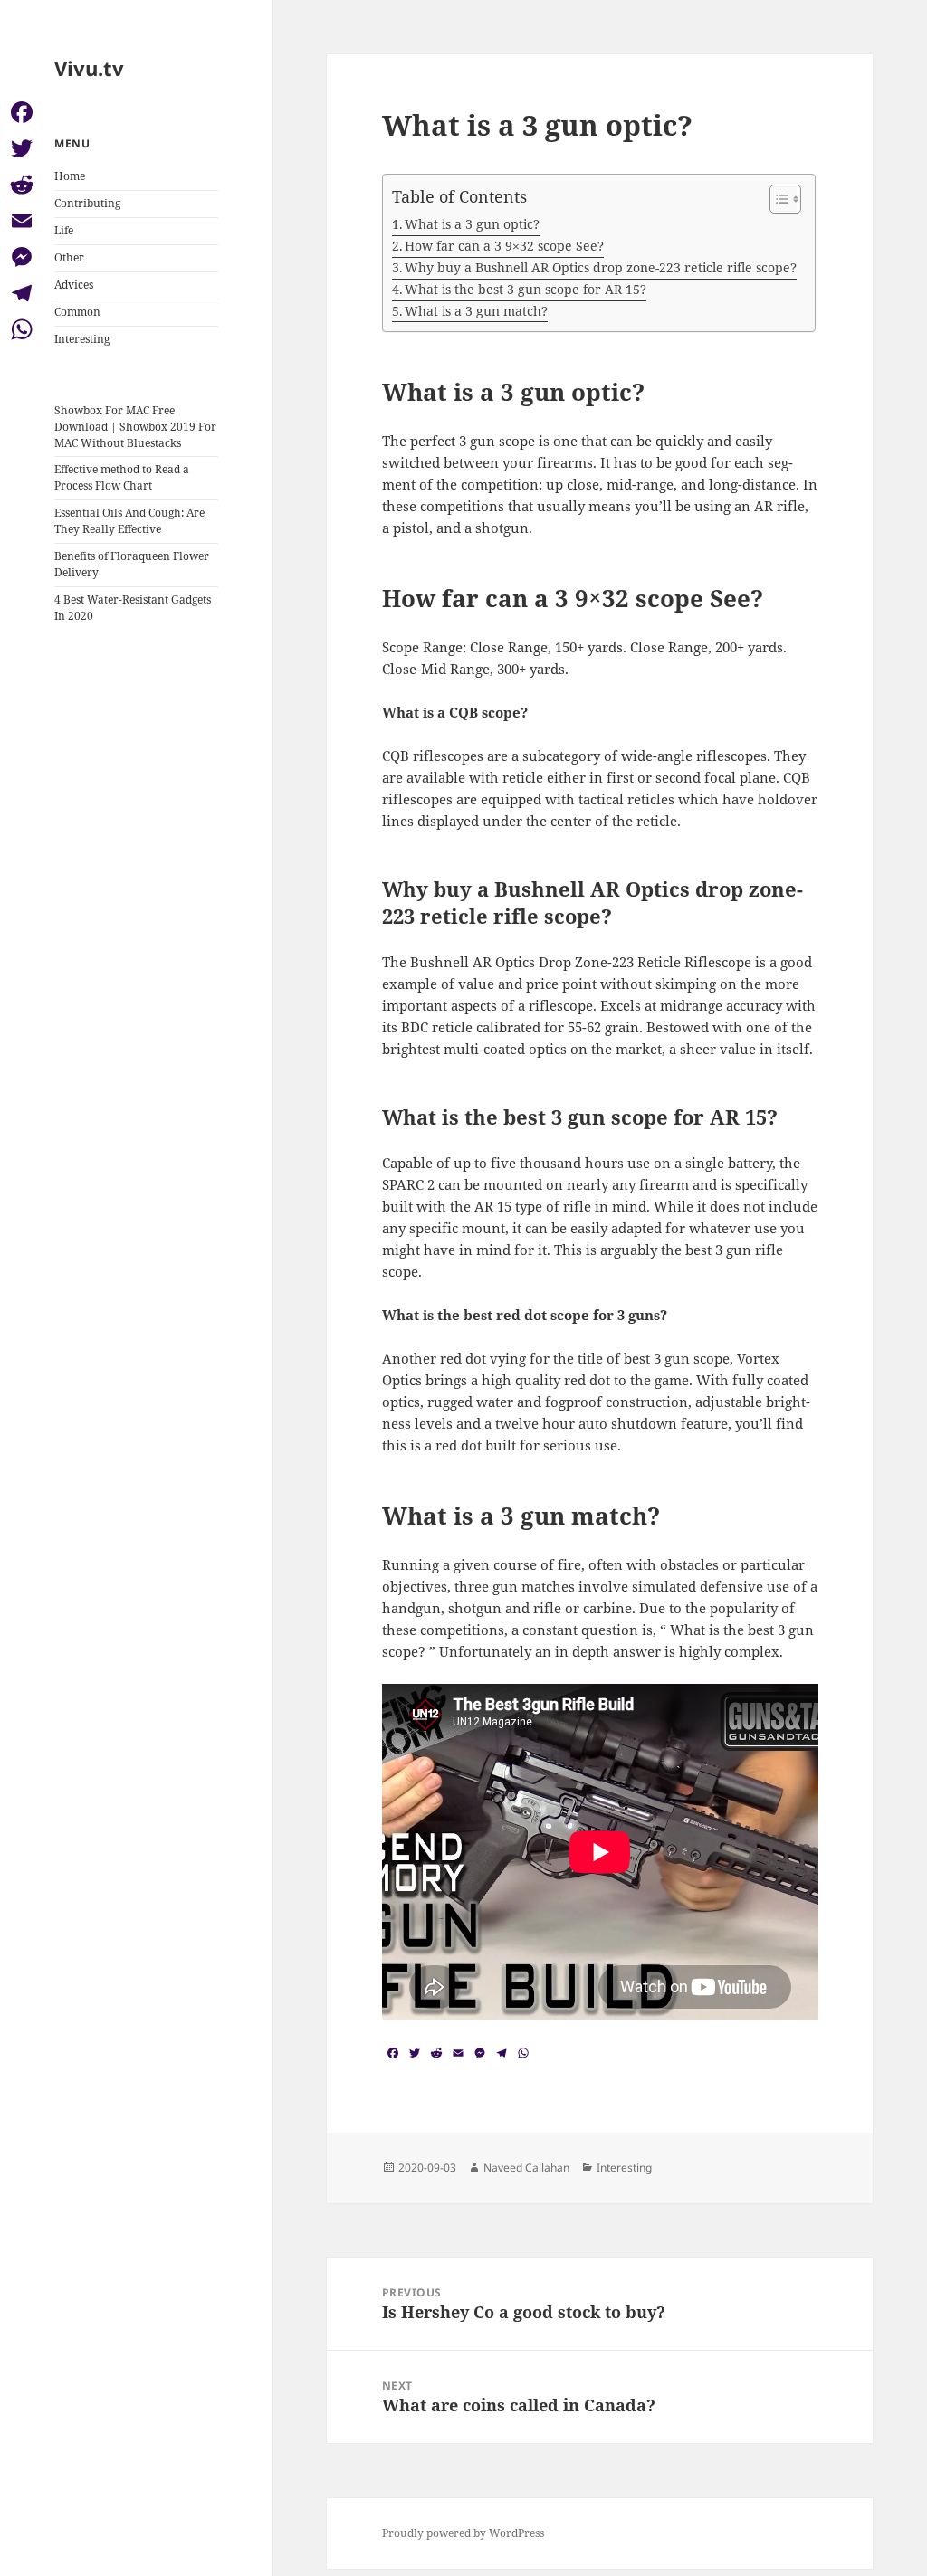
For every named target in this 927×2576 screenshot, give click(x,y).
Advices (74, 285)
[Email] (22, 221)
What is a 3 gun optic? (472, 224)
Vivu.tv (89, 68)
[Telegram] (22, 293)
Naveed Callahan (526, 2167)
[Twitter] (22, 148)
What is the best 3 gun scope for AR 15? (526, 289)
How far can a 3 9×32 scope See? (504, 246)
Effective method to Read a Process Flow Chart (122, 477)
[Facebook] (22, 112)
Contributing (87, 203)
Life (64, 230)
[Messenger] (22, 257)
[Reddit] (22, 185)
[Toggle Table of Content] (776, 199)
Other (69, 257)
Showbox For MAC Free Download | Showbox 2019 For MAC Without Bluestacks (135, 427)
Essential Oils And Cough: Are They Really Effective (129, 521)
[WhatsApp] (22, 329)
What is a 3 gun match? (476, 311)
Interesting (82, 339)
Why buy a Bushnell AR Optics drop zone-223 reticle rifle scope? (601, 267)
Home (70, 176)
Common (77, 312)
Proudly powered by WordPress (463, 2533)
